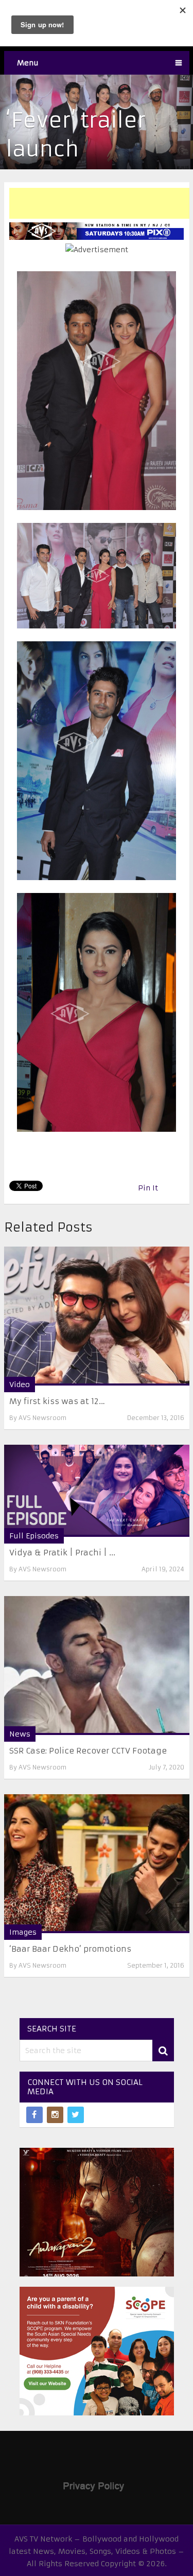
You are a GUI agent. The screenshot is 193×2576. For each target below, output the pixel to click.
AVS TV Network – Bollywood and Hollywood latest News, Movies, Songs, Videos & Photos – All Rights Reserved (97, 2551)
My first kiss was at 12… (57, 1401)
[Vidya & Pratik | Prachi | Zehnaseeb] (97, 1491)
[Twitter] (76, 2115)
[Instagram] (55, 2115)
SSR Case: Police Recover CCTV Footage (88, 1751)
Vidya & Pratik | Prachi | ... (62, 1553)
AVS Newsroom (42, 1418)
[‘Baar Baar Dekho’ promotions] (97, 1864)
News (20, 1734)
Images (23, 1932)
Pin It (148, 1188)
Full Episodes (34, 1536)
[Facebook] (34, 2115)
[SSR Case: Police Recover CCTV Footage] (97, 1666)
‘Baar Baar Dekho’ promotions (70, 1949)
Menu (28, 63)
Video (20, 1385)
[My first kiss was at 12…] (97, 1316)
